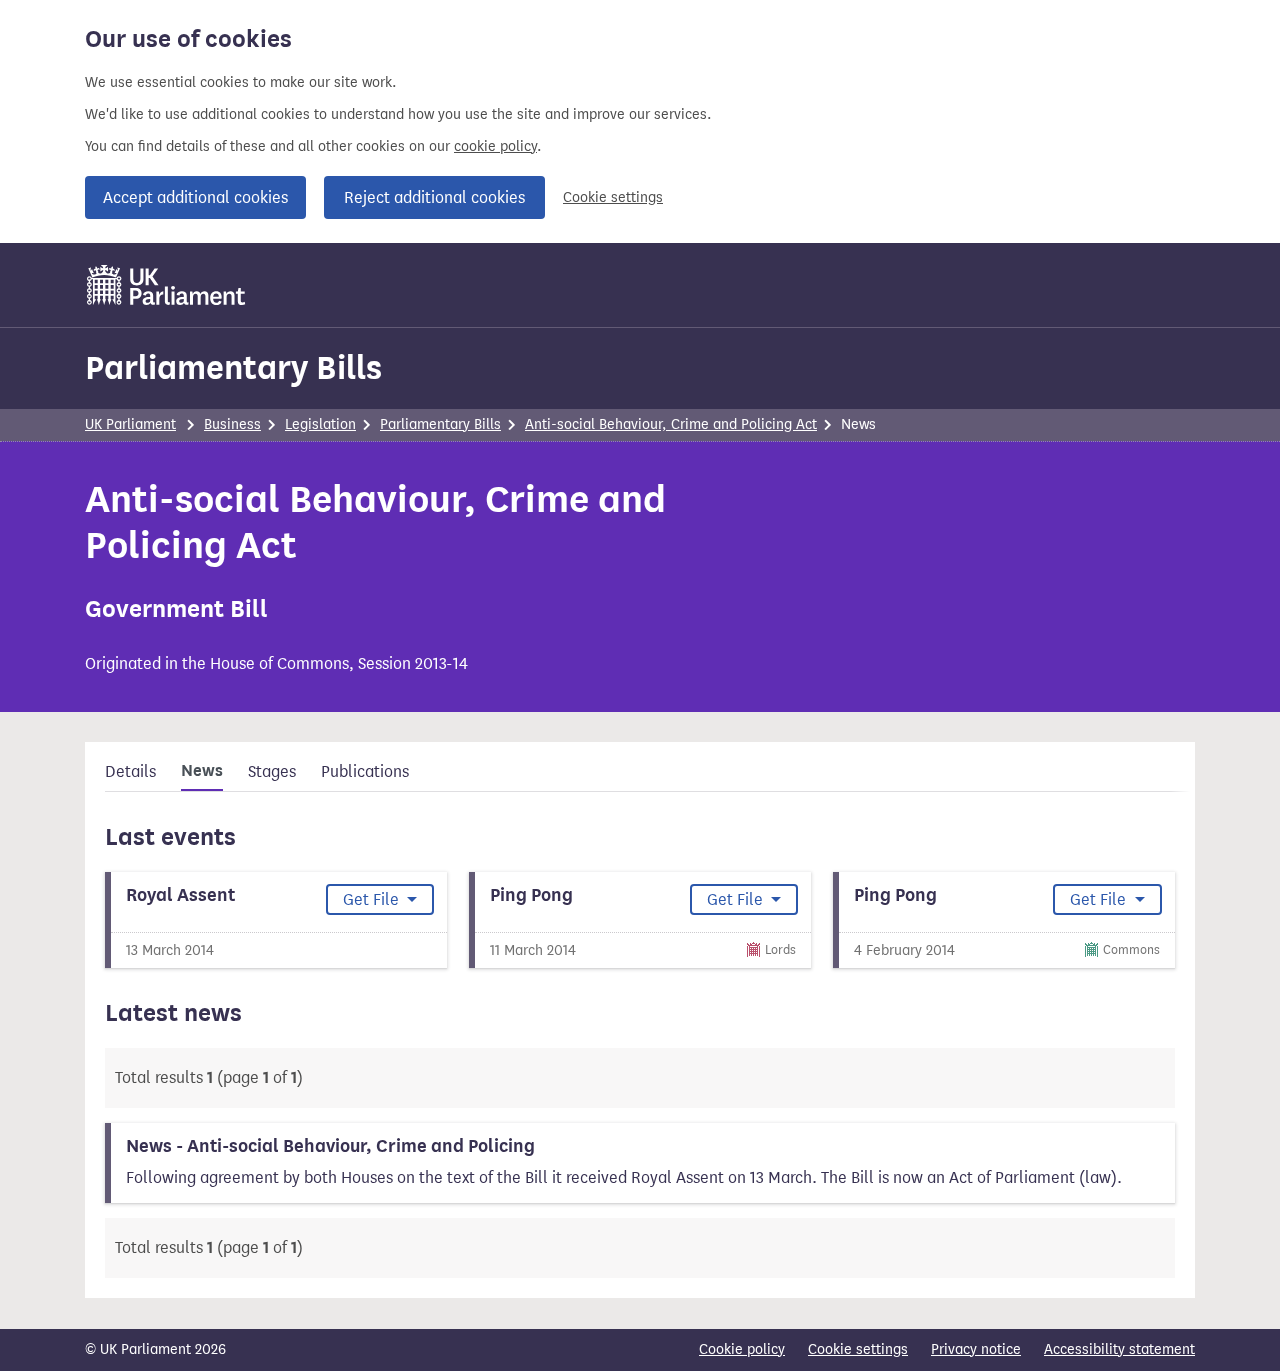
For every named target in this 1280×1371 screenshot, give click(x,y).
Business (232, 424)
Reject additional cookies (434, 197)
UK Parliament (130, 424)
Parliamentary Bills (233, 367)
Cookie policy (742, 1349)
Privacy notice (976, 1349)
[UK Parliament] (166, 285)
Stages (272, 771)
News (202, 771)
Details (130, 771)
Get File (373, 899)
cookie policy (495, 146)
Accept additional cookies (195, 197)
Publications (365, 771)
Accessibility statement (1119, 1349)
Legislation (320, 424)
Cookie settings (613, 197)
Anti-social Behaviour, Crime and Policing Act (671, 424)
